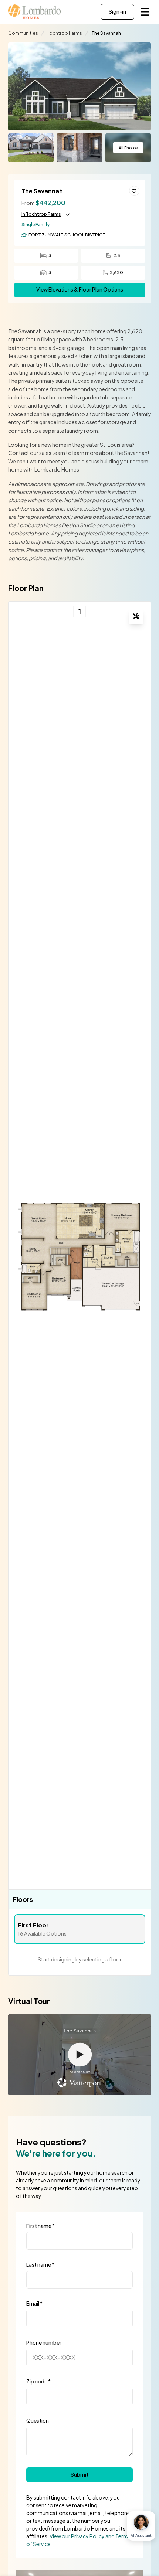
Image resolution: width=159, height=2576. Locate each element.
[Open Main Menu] (145, 12)
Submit (79, 2475)
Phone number (44, 2342)
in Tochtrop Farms (41, 214)
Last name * (40, 2264)
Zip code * (38, 2381)
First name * (40, 2226)
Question (38, 2420)
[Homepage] (35, 12)
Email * (34, 2303)
